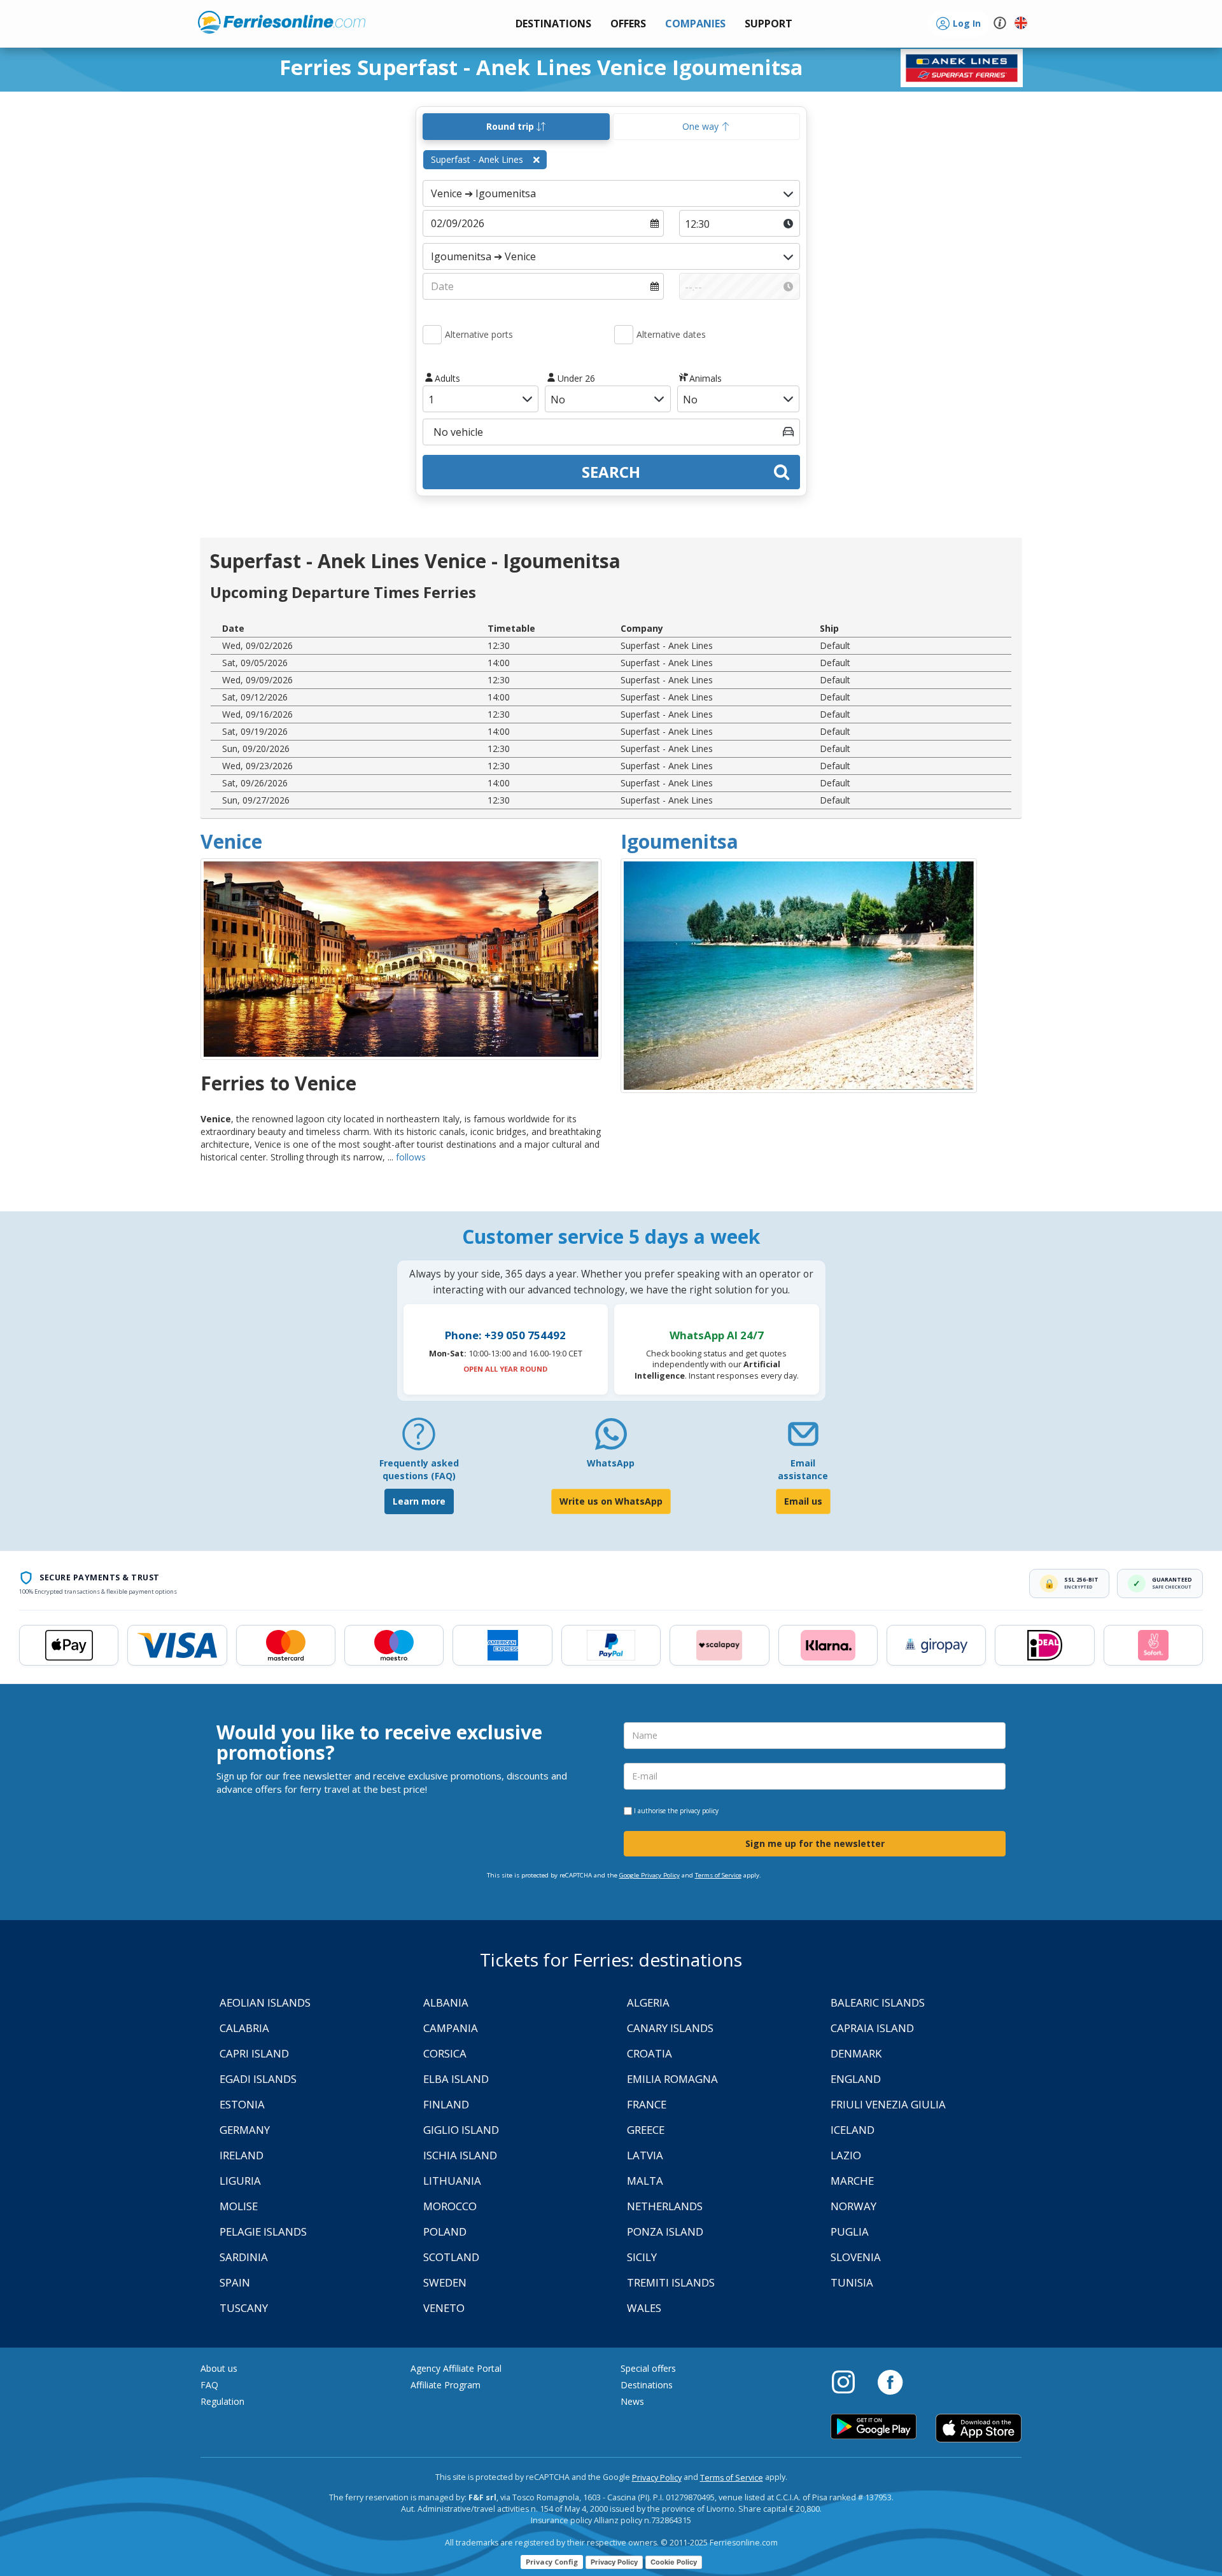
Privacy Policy (657, 2478)
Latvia (645, 2155)
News (632, 2401)
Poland (445, 2231)
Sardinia (244, 2257)
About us (219, 2368)
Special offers (648, 2368)
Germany (245, 2130)
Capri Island (254, 2053)
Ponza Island (665, 2231)
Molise (239, 2206)
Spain (235, 2282)
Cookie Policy (674, 2562)
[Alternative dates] (624, 335)
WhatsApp (611, 1463)
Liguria (240, 2181)
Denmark (856, 2053)
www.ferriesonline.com (282, 22)
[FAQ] (419, 1439)
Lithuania (452, 2181)
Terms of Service (718, 1875)
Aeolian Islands (265, 2002)
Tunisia (852, 2282)
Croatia (650, 2053)
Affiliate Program (446, 2385)
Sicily (642, 2257)
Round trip (511, 126)
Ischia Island (460, 2155)
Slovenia (856, 2257)
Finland (446, 2104)
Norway (853, 2206)
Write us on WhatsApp (611, 1501)
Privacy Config (552, 2562)
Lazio (846, 2155)
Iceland (853, 2130)
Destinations (647, 2385)
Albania (446, 2002)
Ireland (242, 2155)
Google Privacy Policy (650, 1875)
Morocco (450, 2206)
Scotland (451, 2257)
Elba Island (456, 2079)
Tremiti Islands (671, 2282)
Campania (451, 2028)
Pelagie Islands (263, 2231)
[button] (769, 24)
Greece (646, 2130)
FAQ (209, 2385)
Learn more (419, 1501)
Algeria (648, 2002)
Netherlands (665, 2206)
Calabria (244, 2028)
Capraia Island (872, 2028)
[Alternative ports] (432, 335)
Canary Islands (670, 2028)
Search (611, 472)
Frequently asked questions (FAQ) (419, 1469)
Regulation (222, 2401)
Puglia (850, 2231)
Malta (645, 2181)
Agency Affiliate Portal (456, 2368)
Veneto (444, 2308)
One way (702, 126)
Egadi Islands (258, 2079)
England (856, 2079)
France (647, 2104)
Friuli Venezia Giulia (888, 2104)
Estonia (242, 2104)
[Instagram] (850, 2381)
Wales (644, 2308)
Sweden (445, 2282)
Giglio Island (461, 2130)
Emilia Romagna (672, 2079)
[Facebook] (890, 2381)
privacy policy (699, 1811)
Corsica (445, 2053)
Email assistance (803, 1469)
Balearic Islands (878, 2002)
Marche (852, 2181)
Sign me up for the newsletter (815, 1843)
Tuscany (244, 2308)
